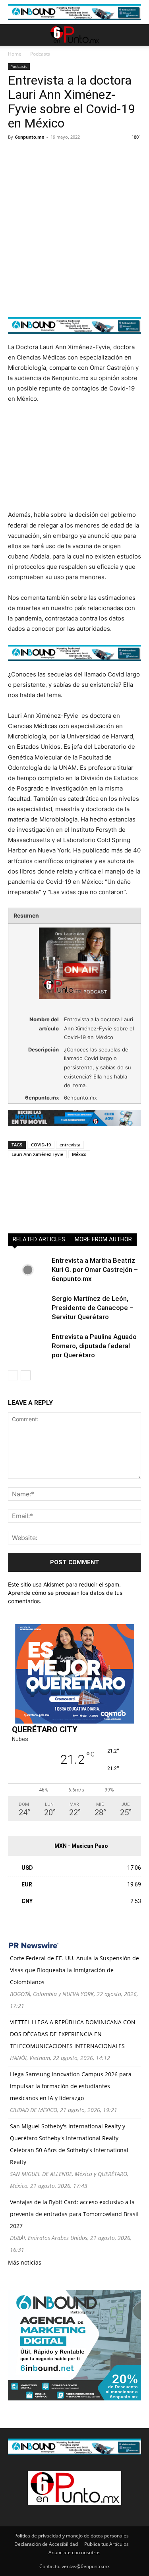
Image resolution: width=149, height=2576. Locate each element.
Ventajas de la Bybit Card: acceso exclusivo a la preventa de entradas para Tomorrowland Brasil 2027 (74, 2214)
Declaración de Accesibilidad (46, 2544)
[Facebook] (16, 155)
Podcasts (40, 54)
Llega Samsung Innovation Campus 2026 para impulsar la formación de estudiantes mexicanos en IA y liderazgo (71, 2086)
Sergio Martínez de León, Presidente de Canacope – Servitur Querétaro (93, 1308)
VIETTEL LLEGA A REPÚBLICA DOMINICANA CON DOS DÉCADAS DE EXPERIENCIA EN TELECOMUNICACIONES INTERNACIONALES (73, 2034)
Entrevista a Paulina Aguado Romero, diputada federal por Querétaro (94, 1346)
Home (15, 54)
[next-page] (26, 1375)
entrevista (70, 1145)
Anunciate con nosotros (74, 2552)
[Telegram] (89, 155)
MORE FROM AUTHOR (103, 1239)
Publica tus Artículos (106, 2544)
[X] (34, 155)
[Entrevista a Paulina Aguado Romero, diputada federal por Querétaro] (28, 1346)
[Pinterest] (52, 155)
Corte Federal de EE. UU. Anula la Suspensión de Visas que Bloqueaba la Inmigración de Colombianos (74, 1970)
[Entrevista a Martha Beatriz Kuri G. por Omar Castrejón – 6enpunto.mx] (28, 1270)
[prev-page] (13, 1375)
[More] (108, 155)
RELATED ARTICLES (39, 1239)
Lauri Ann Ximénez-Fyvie (37, 1154)
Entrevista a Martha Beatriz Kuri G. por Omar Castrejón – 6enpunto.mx (95, 1270)
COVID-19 (41, 1145)
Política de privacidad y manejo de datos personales (72, 2536)
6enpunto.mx (30, 137)
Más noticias (25, 2262)
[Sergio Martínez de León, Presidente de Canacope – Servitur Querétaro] (28, 1308)
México (79, 1154)
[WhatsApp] (71, 155)
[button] (14, 35)
